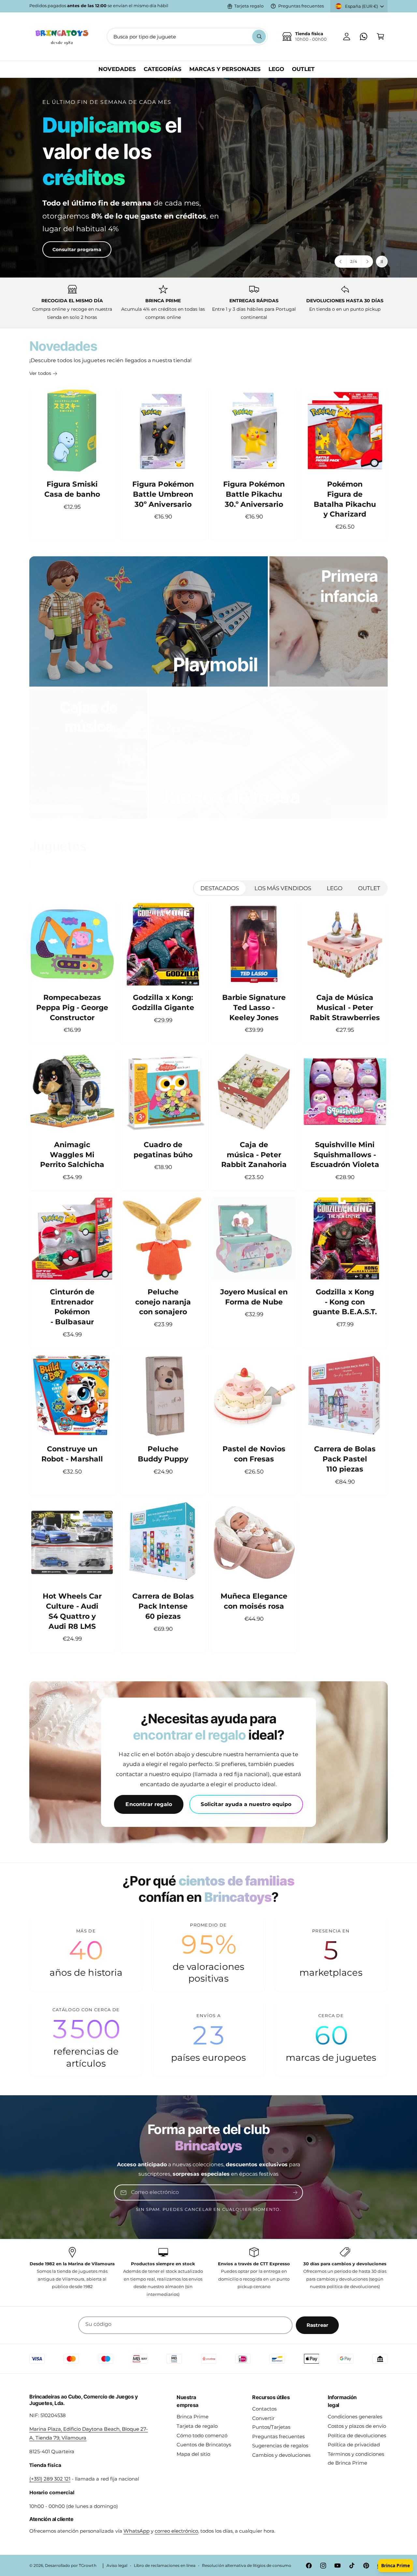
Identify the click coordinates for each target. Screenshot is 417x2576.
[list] (208, 303)
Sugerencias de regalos (280, 2446)
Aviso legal (117, 2566)
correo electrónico (176, 2531)
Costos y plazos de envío (357, 2426)
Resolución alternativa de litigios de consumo (247, 2566)
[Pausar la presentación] (382, 262)
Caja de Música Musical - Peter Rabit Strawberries (345, 1008)
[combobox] (187, 36)
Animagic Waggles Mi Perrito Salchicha (72, 1155)
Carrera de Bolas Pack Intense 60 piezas (163, 1606)
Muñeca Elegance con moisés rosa (254, 1601)
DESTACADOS (220, 888)
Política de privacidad (354, 2445)
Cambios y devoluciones (281, 2455)
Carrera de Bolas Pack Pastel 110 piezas (345, 1459)
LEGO (335, 888)
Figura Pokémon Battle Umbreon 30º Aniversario (163, 494)
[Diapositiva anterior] (341, 262)
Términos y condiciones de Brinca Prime (356, 2458)
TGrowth (87, 2566)
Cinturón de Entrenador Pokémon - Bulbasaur (72, 1307)
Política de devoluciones (357, 2435)
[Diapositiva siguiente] (367, 262)
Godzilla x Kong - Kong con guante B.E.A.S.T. (345, 1302)
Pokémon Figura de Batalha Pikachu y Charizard (345, 499)
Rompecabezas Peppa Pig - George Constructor (72, 1008)
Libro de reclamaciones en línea (165, 2566)
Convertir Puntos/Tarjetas (271, 2423)
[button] (381, 36)
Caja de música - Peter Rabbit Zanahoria (254, 1155)
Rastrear (317, 2325)
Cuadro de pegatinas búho (163, 1150)
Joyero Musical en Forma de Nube (254, 1297)
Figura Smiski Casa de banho (72, 489)
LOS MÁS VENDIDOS (283, 888)
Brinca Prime (193, 2417)
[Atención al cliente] (364, 36)
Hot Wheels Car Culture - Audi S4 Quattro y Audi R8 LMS (72, 1611)
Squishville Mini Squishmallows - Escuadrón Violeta (345, 1155)
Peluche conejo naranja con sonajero (163, 1302)
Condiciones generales (355, 2417)
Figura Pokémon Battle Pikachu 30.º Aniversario (254, 494)
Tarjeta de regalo (197, 2426)
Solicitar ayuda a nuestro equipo (246, 1804)
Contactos (264, 2409)
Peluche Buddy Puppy (163, 1454)
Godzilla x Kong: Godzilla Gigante (163, 1003)
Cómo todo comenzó (202, 2435)
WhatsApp (137, 2531)
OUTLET (369, 888)
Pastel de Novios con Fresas (254, 1454)
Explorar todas (58, 228)
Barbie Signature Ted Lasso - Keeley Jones (254, 1008)
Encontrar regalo (149, 1804)
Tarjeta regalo (249, 6)
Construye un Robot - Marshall (72, 1454)
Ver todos (40, 373)
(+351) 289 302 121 (50, 2479)
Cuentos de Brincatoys (204, 2445)
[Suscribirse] (295, 2193)
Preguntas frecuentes (301, 6)
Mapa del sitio (193, 2454)
